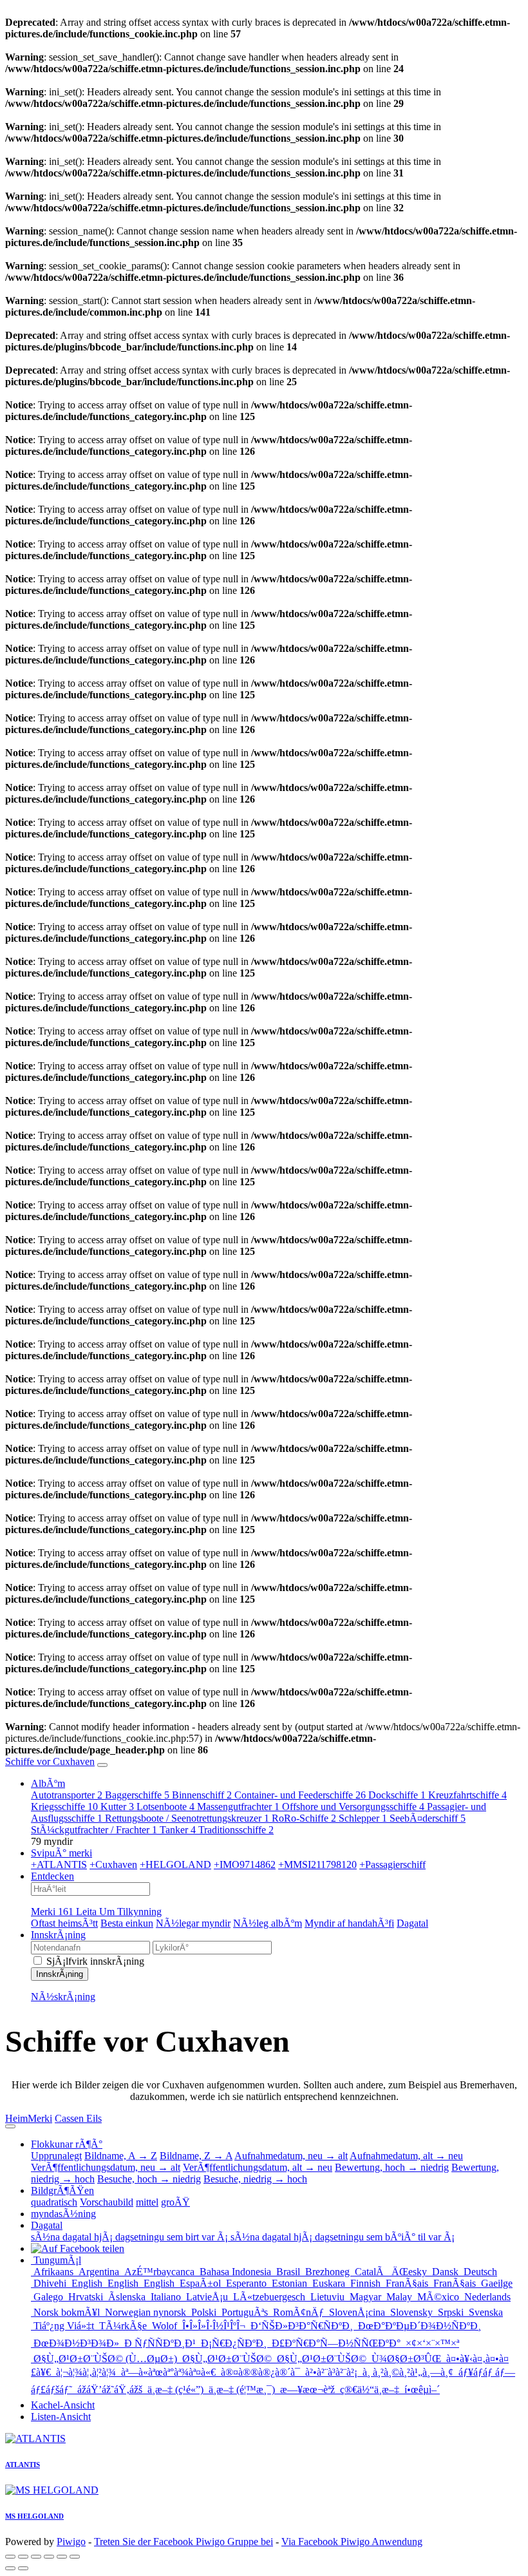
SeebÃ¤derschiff (428, 1818)
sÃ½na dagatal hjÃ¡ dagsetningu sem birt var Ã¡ (131, 2237)
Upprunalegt (56, 2156)
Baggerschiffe (137, 1795)
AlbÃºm (48, 1783)
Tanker (178, 1830)
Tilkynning (139, 1912)
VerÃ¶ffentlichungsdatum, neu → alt (106, 2167)
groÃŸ (175, 2202)
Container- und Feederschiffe (300, 1795)
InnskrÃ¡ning (58, 1935)
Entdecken (52, 1876)
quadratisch (54, 2202)
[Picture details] (62, 2557)
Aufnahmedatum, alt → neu (406, 2156)
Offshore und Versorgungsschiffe (353, 1807)
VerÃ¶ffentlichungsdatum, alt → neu (258, 2167)
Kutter (117, 1807)
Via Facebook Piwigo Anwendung (352, 2542)
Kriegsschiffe (64, 1807)
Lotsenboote (165, 1807)
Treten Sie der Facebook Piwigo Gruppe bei (184, 2542)
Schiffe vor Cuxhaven (50, 1761)
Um (108, 1912)
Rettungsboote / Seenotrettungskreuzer (187, 1818)
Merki (52, 1912)
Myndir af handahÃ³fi (349, 1923)
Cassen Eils (78, 2118)
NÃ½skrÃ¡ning (63, 1997)
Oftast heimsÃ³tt (64, 1923)
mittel (147, 2202)
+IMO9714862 (245, 1865)
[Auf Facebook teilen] (78, 2248)
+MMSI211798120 (317, 1865)
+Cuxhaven (113, 1865)
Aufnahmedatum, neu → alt (291, 2156)
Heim (16, 2118)
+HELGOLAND (175, 1865)
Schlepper (363, 1818)
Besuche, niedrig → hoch (255, 2179)
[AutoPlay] (75, 2557)
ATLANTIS (23, 2465)
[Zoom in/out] (49, 2557)
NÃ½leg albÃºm (268, 1923)
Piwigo (71, 2542)
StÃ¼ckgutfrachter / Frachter (94, 1830)
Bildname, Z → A (196, 2156)
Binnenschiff (202, 1795)
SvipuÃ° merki (61, 1853)
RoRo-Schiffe (304, 1818)
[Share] (23, 2557)
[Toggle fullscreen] (36, 2557)
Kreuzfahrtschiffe (467, 1795)
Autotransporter (67, 1795)
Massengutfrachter (238, 1807)
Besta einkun (127, 1923)
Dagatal (412, 1923)
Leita (88, 1912)
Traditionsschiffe (236, 1830)
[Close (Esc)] (10, 2557)
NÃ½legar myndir (193, 1923)
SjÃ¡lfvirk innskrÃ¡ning (94, 1961)
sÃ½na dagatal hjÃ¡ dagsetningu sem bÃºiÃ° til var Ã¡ (343, 2237)
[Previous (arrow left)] (10, 2568)
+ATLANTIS (59, 1865)
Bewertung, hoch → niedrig (392, 2167)
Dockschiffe (397, 1795)
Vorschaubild (107, 2202)
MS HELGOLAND (34, 2516)
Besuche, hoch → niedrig (149, 2179)
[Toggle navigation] (102, 1765)
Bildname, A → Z (121, 2156)
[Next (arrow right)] (23, 2568)
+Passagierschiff (392, 1865)
